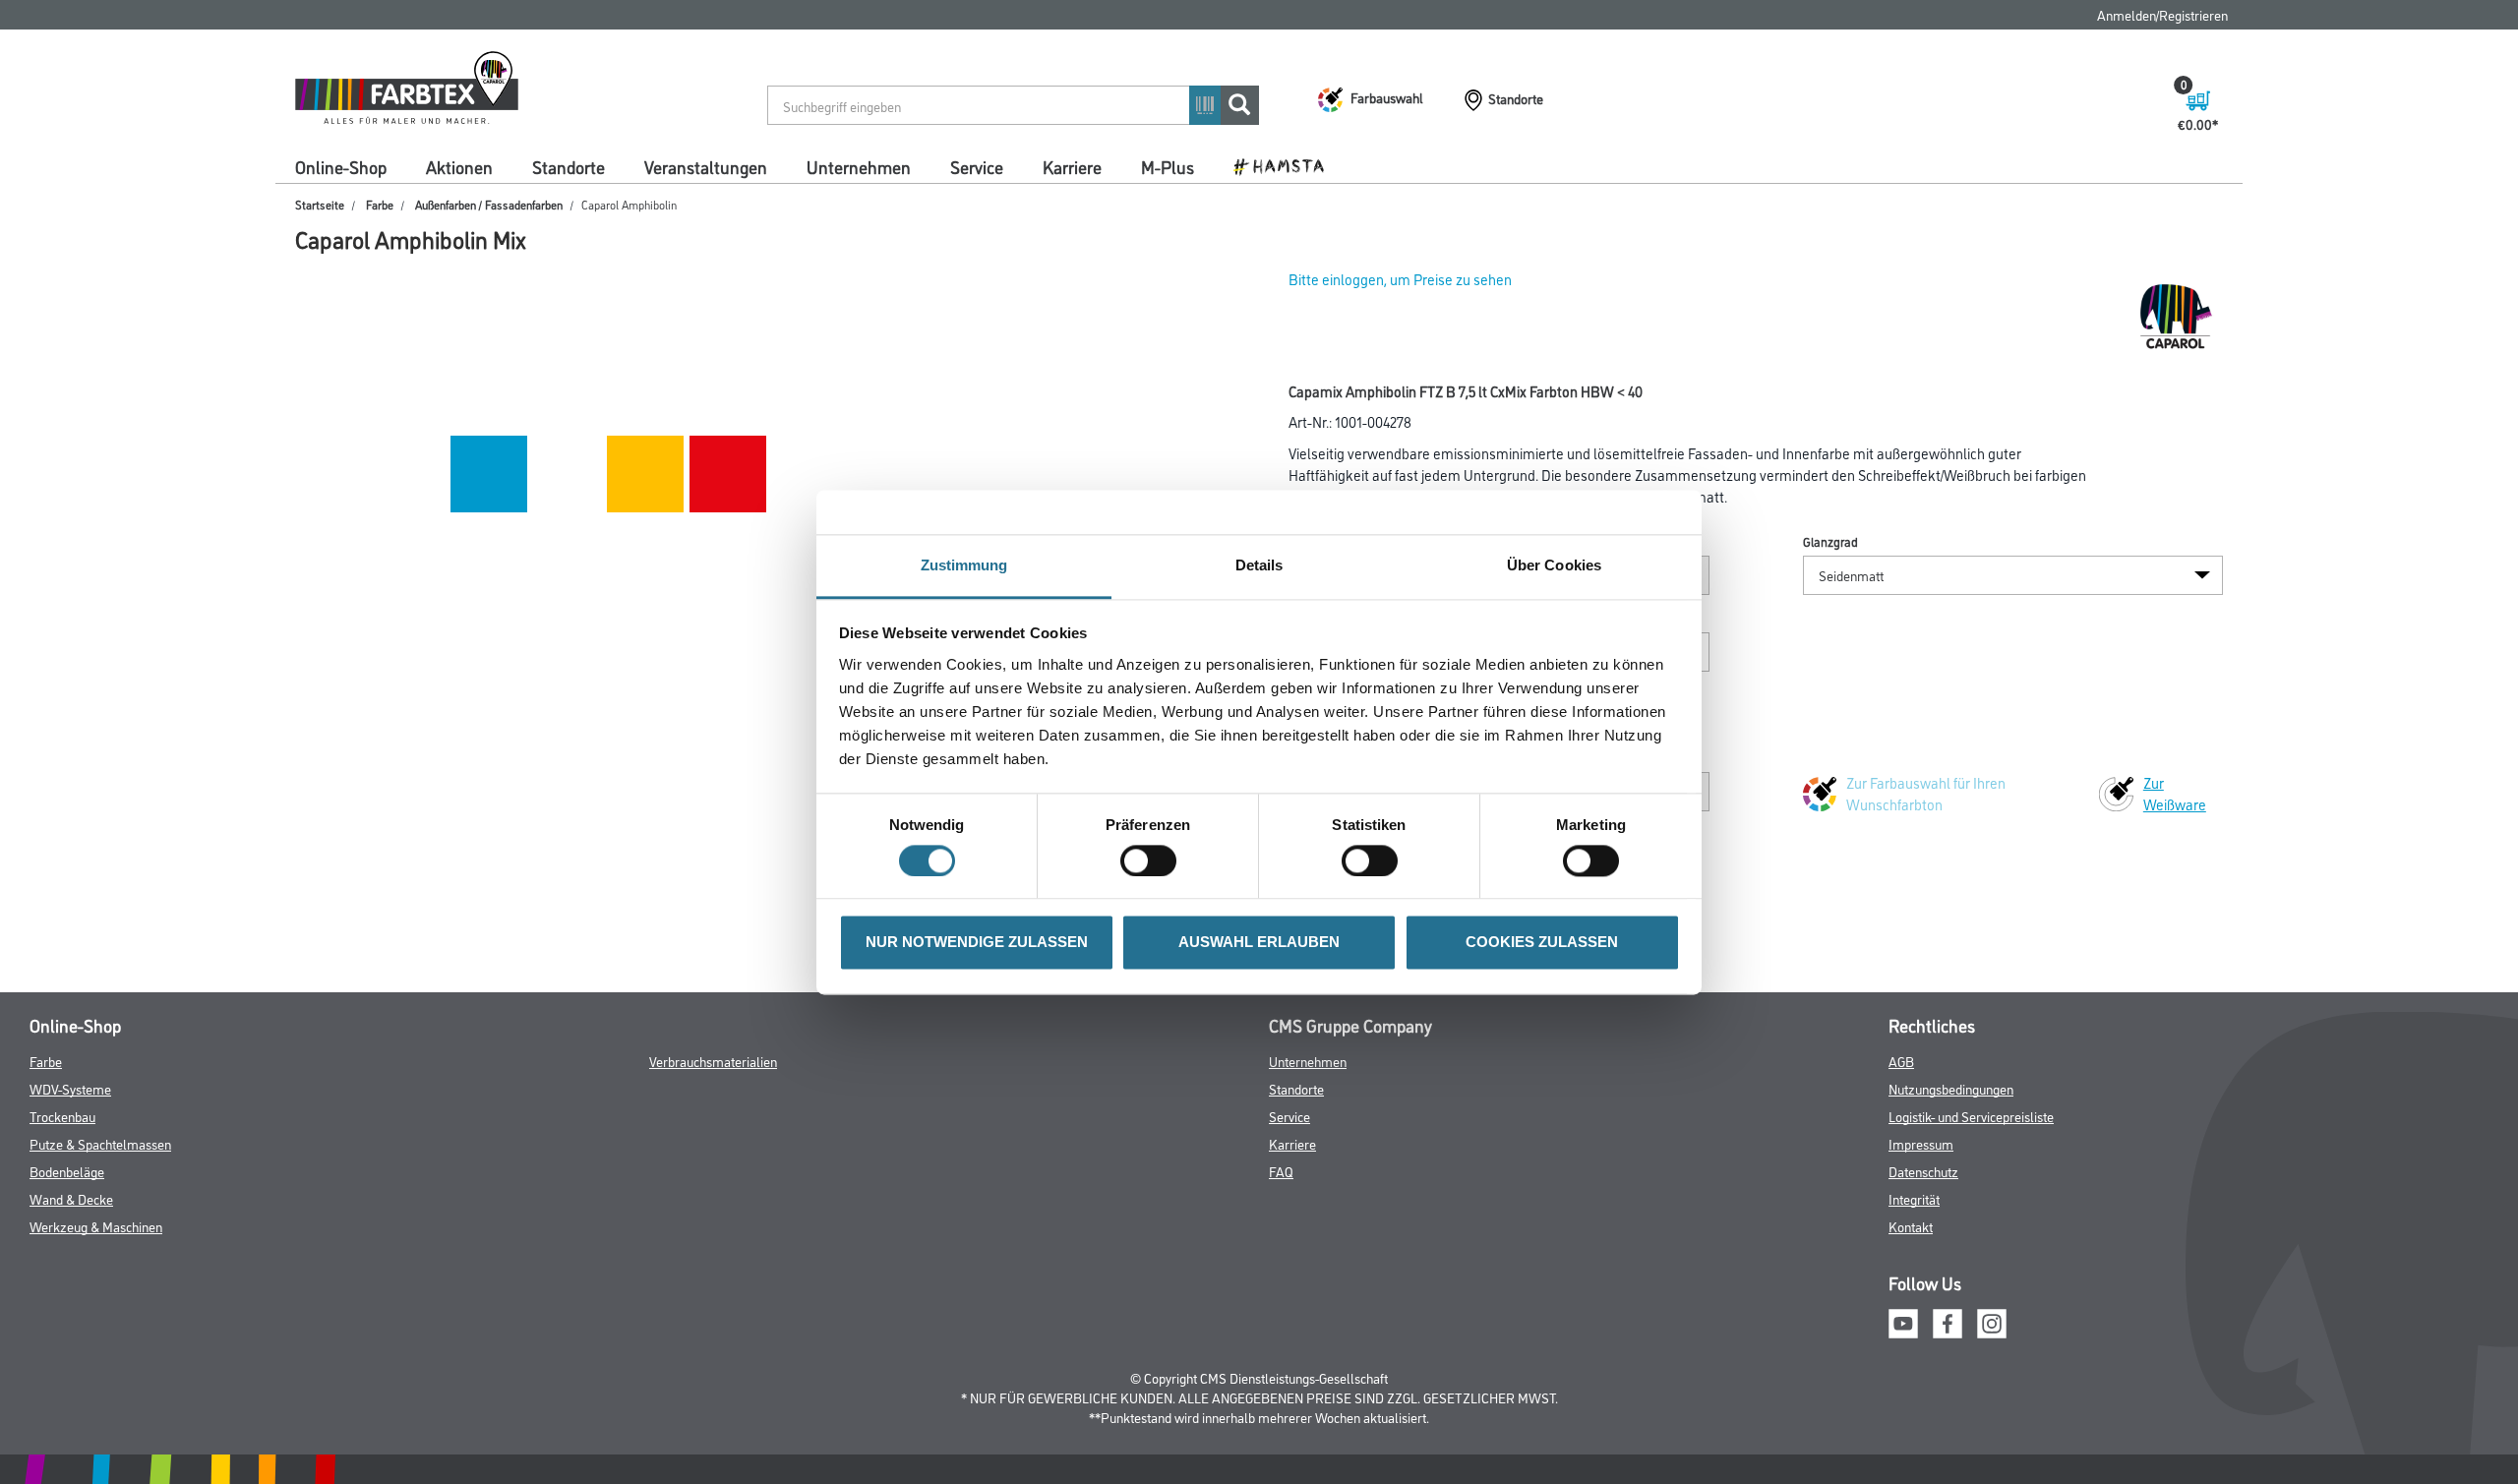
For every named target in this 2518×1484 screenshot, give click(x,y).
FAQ (1281, 1171)
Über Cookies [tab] (1554, 565)
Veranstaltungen (706, 166)
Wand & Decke (71, 1198)
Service (977, 166)
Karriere (1072, 166)
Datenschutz (1923, 1171)
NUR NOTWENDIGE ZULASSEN (977, 943)
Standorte (569, 166)
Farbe (380, 204)
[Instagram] (1992, 1320)
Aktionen (459, 166)
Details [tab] (1259, 565)
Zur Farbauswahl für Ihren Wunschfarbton (1926, 793)
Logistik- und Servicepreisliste (1971, 1116)
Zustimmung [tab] (964, 565)
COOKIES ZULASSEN (1542, 943)
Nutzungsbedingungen (1951, 1088)
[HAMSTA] (1286, 165)
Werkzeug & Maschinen (96, 1226)
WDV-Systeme (70, 1088)
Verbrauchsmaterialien (713, 1061)
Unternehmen (859, 166)
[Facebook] (1948, 1320)
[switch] (1153, 861)
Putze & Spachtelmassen (100, 1143)
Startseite (320, 204)
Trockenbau (62, 1116)
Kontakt (1911, 1226)
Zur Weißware (2175, 793)
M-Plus (1168, 166)
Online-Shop (341, 166)
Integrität (1914, 1198)
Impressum (1921, 1143)
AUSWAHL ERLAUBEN (1259, 943)
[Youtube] (1903, 1320)
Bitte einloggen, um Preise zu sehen (1400, 279)
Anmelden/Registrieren (2162, 14)
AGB (1901, 1061)
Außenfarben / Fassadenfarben (489, 204)
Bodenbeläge (67, 1171)
